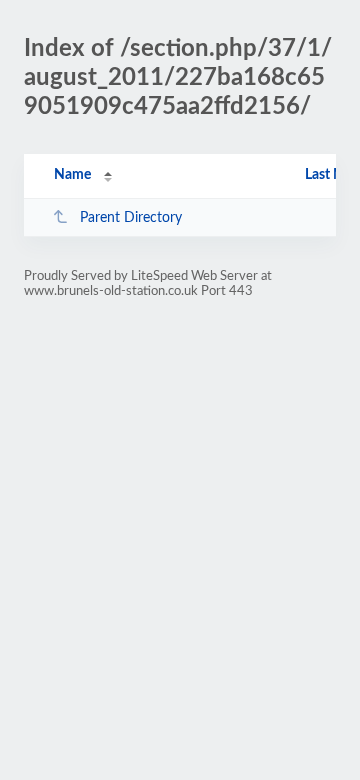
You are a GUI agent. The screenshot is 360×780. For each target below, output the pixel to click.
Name (72, 175)
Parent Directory (131, 218)
